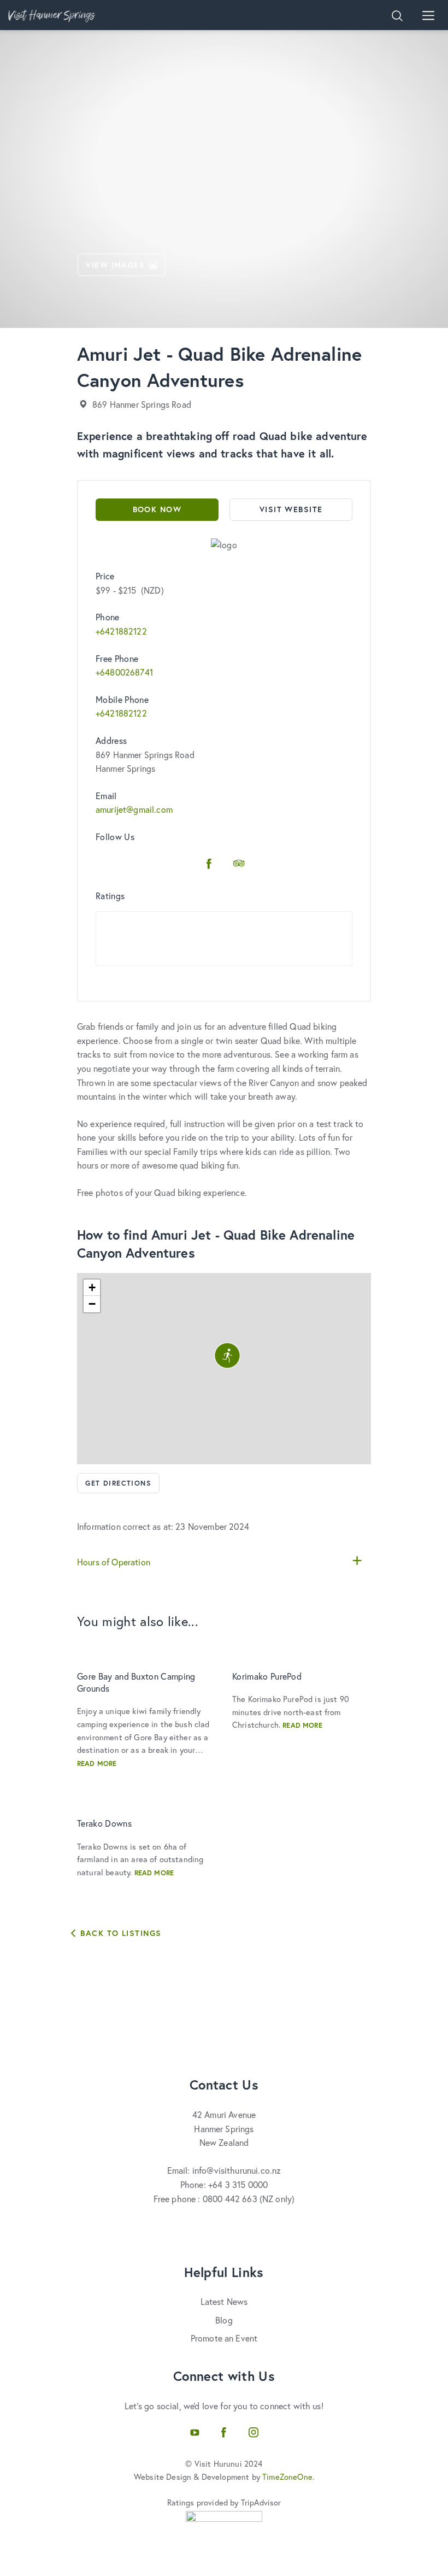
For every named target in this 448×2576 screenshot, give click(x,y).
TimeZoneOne (287, 2477)
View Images (115, 265)
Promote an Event (224, 2338)
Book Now (157, 509)
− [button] (92, 1304)
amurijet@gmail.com (134, 809)
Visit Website (291, 509)
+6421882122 (121, 631)
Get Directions (118, 1483)
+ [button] (92, 1287)
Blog (224, 2320)
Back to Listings (119, 1933)
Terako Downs (104, 1823)
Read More (97, 1764)
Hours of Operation (114, 1562)
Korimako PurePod (267, 1676)
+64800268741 (124, 672)
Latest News (224, 2301)
